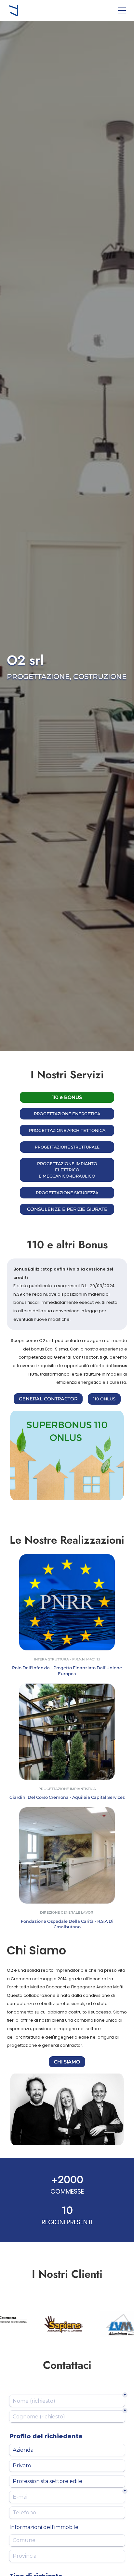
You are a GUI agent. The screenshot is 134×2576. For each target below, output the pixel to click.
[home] (13, 10)
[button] (121, 10)
